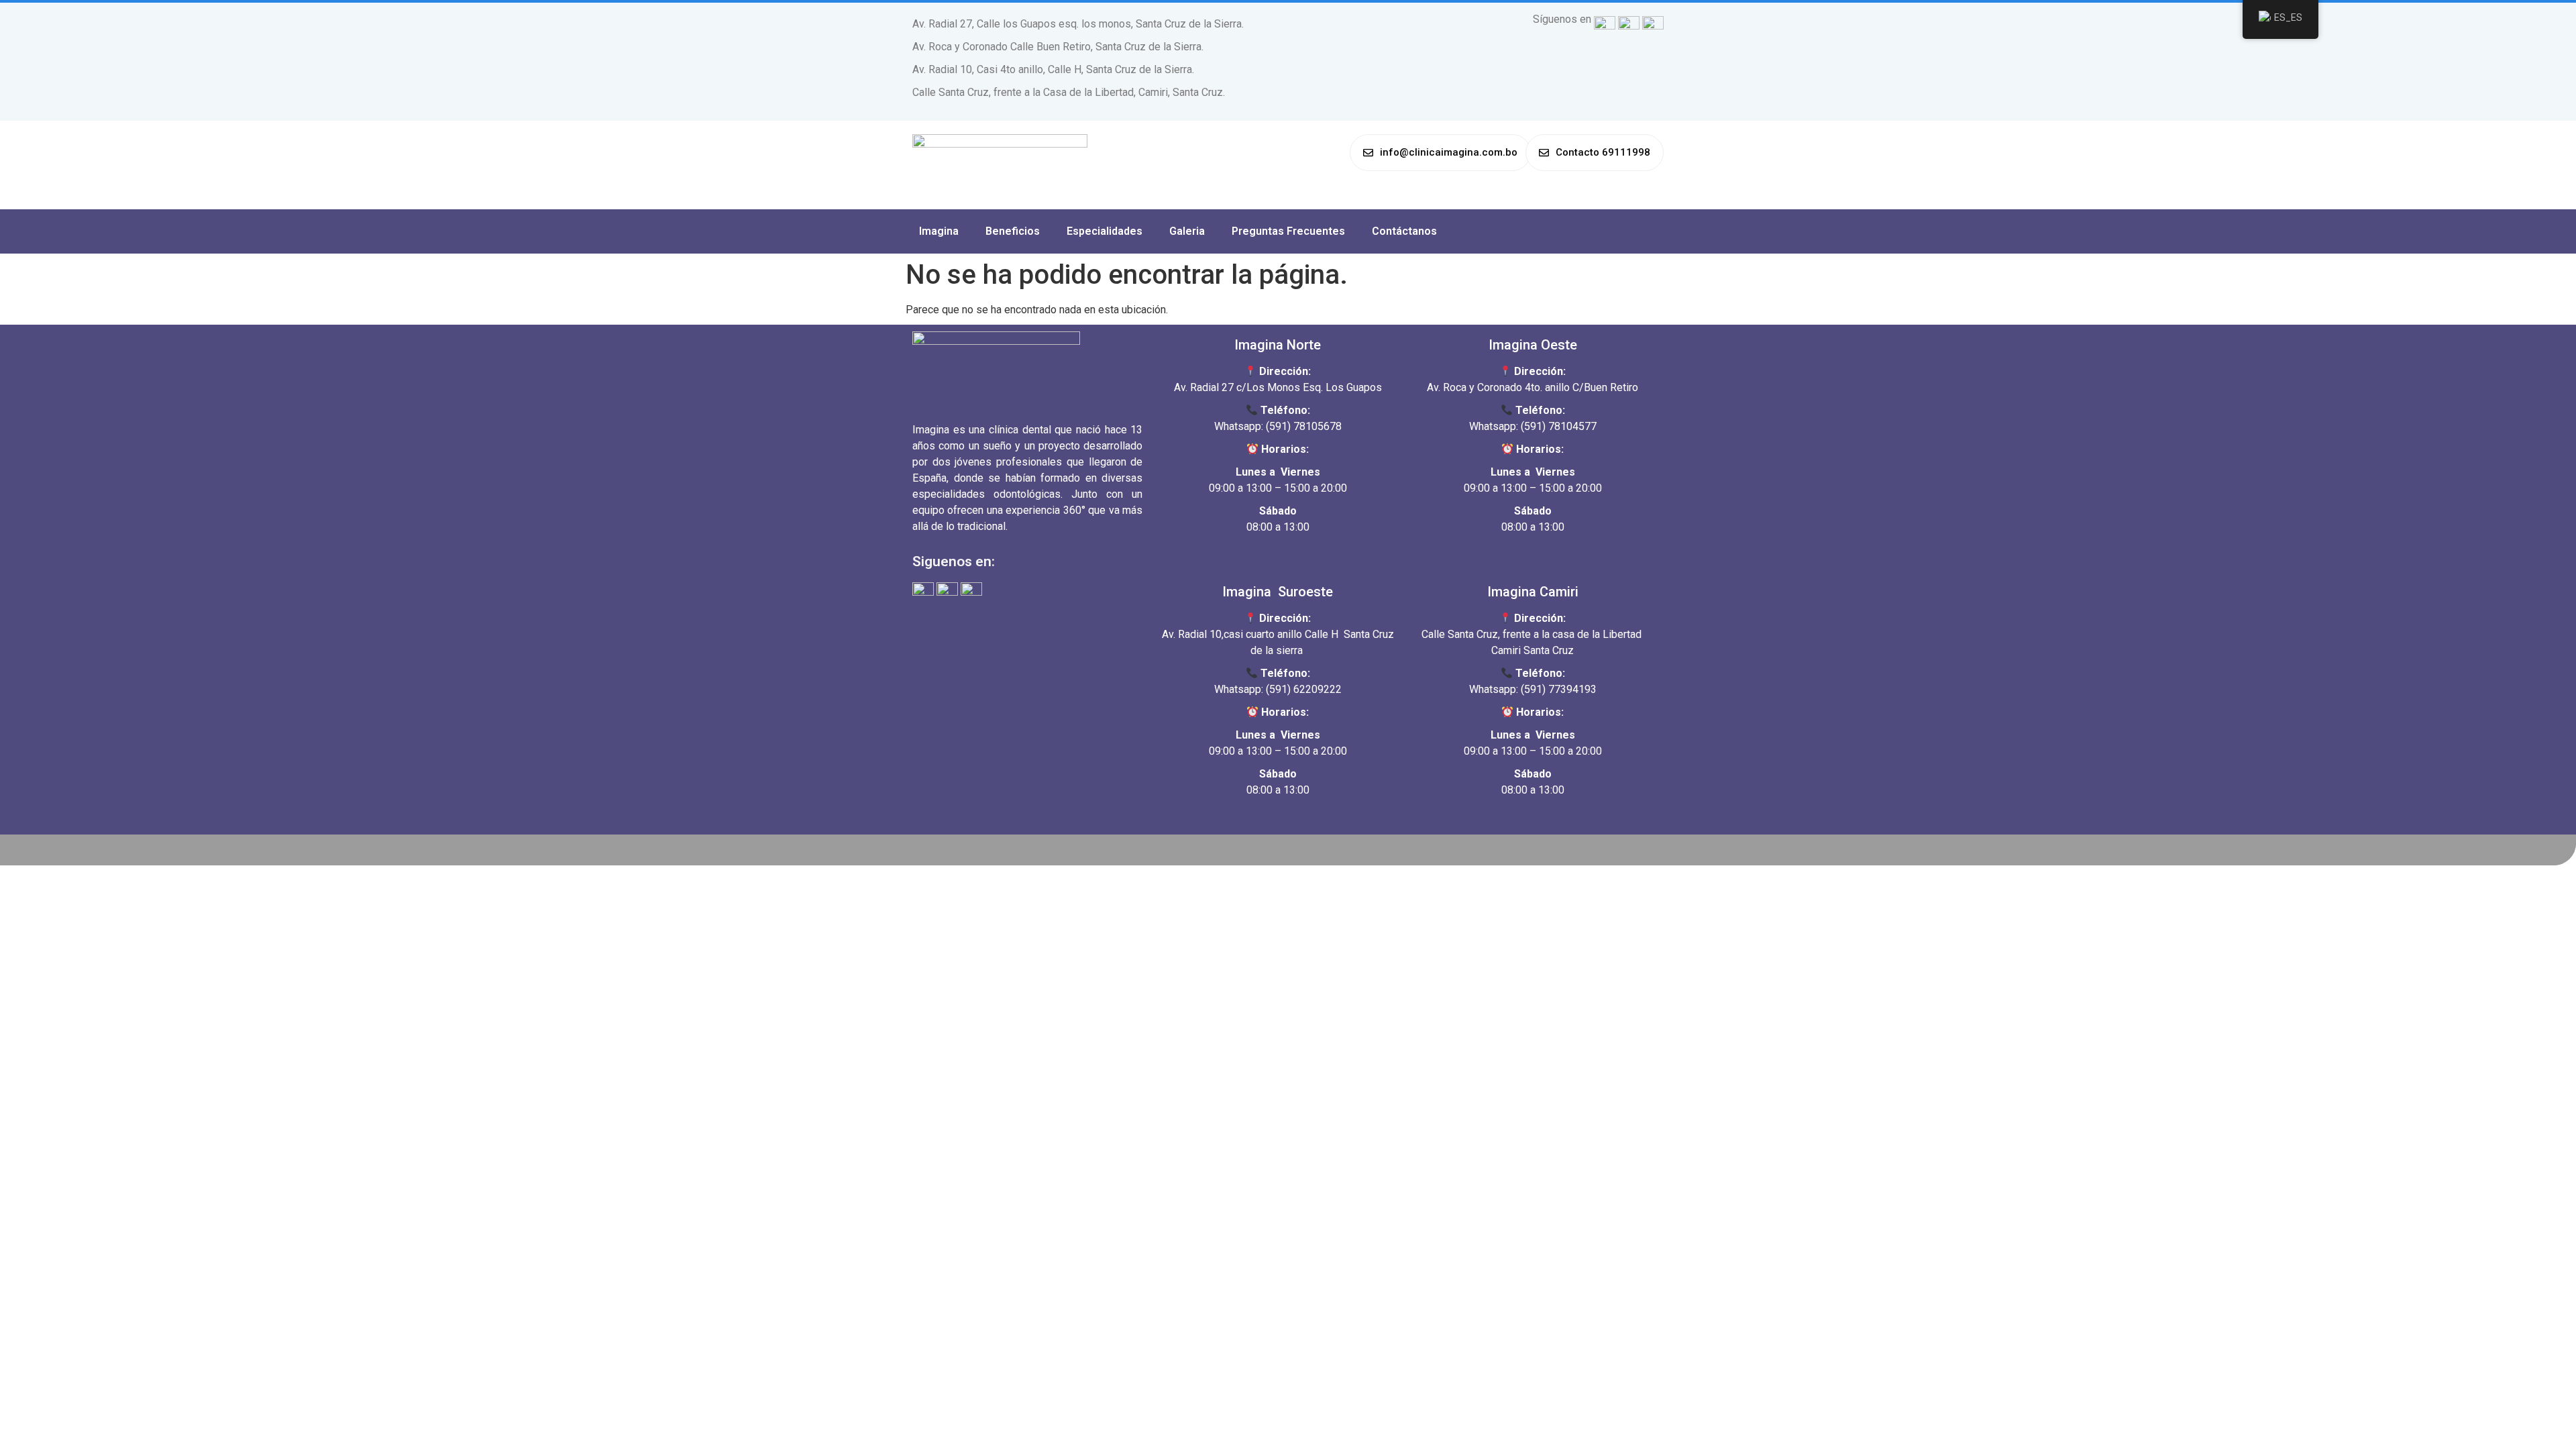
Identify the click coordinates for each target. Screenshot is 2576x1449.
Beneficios (1013, 231)
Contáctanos (1404, 231)
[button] (1440, 153)
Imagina (939, 231)
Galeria (1187, 231)
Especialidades (1105, 231)
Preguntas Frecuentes (1288, 231)
